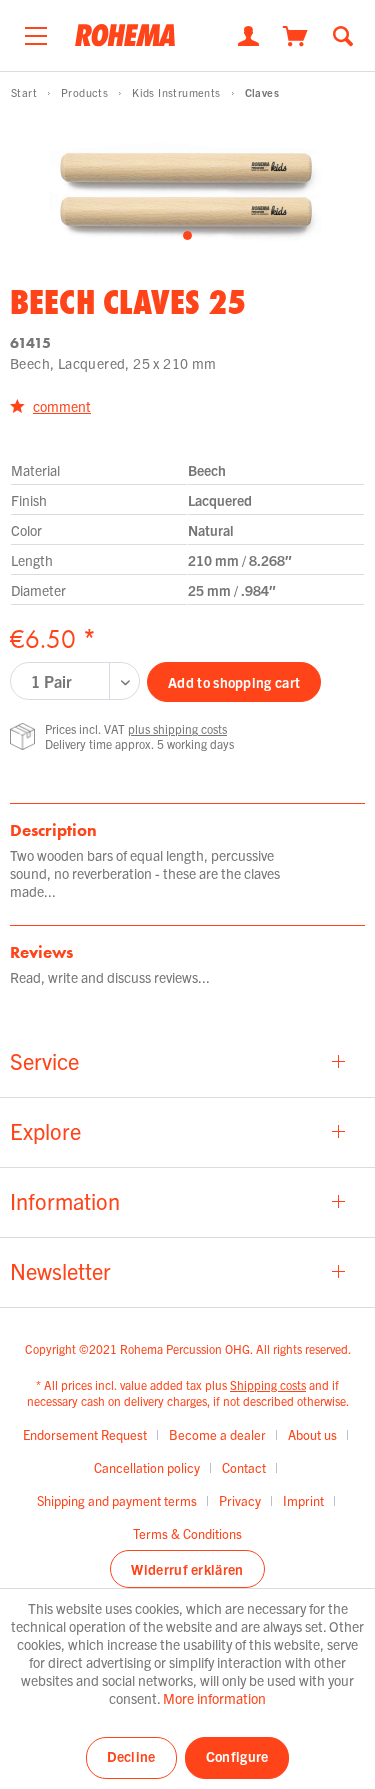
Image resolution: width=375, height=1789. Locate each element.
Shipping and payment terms (117, 1500)
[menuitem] (36, 31)
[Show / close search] (343, 34)
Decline (131, 1756)
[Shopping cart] (295, 34)
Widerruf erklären (187, 1569)
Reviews (41, 952)
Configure (237, 1756)
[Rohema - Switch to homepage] (125, 41)
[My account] (248, 34)
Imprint (303, 1500)
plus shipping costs (177, 728)
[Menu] (36, 31)
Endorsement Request (85, 1434)
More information (214, 1698)
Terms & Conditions (187, 1533)
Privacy (240, 1500)
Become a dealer (217, 1434)
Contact (244, 1467)
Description (53, 830)
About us (312, 1434)
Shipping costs (268, 1384)
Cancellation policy (147, 1467)
